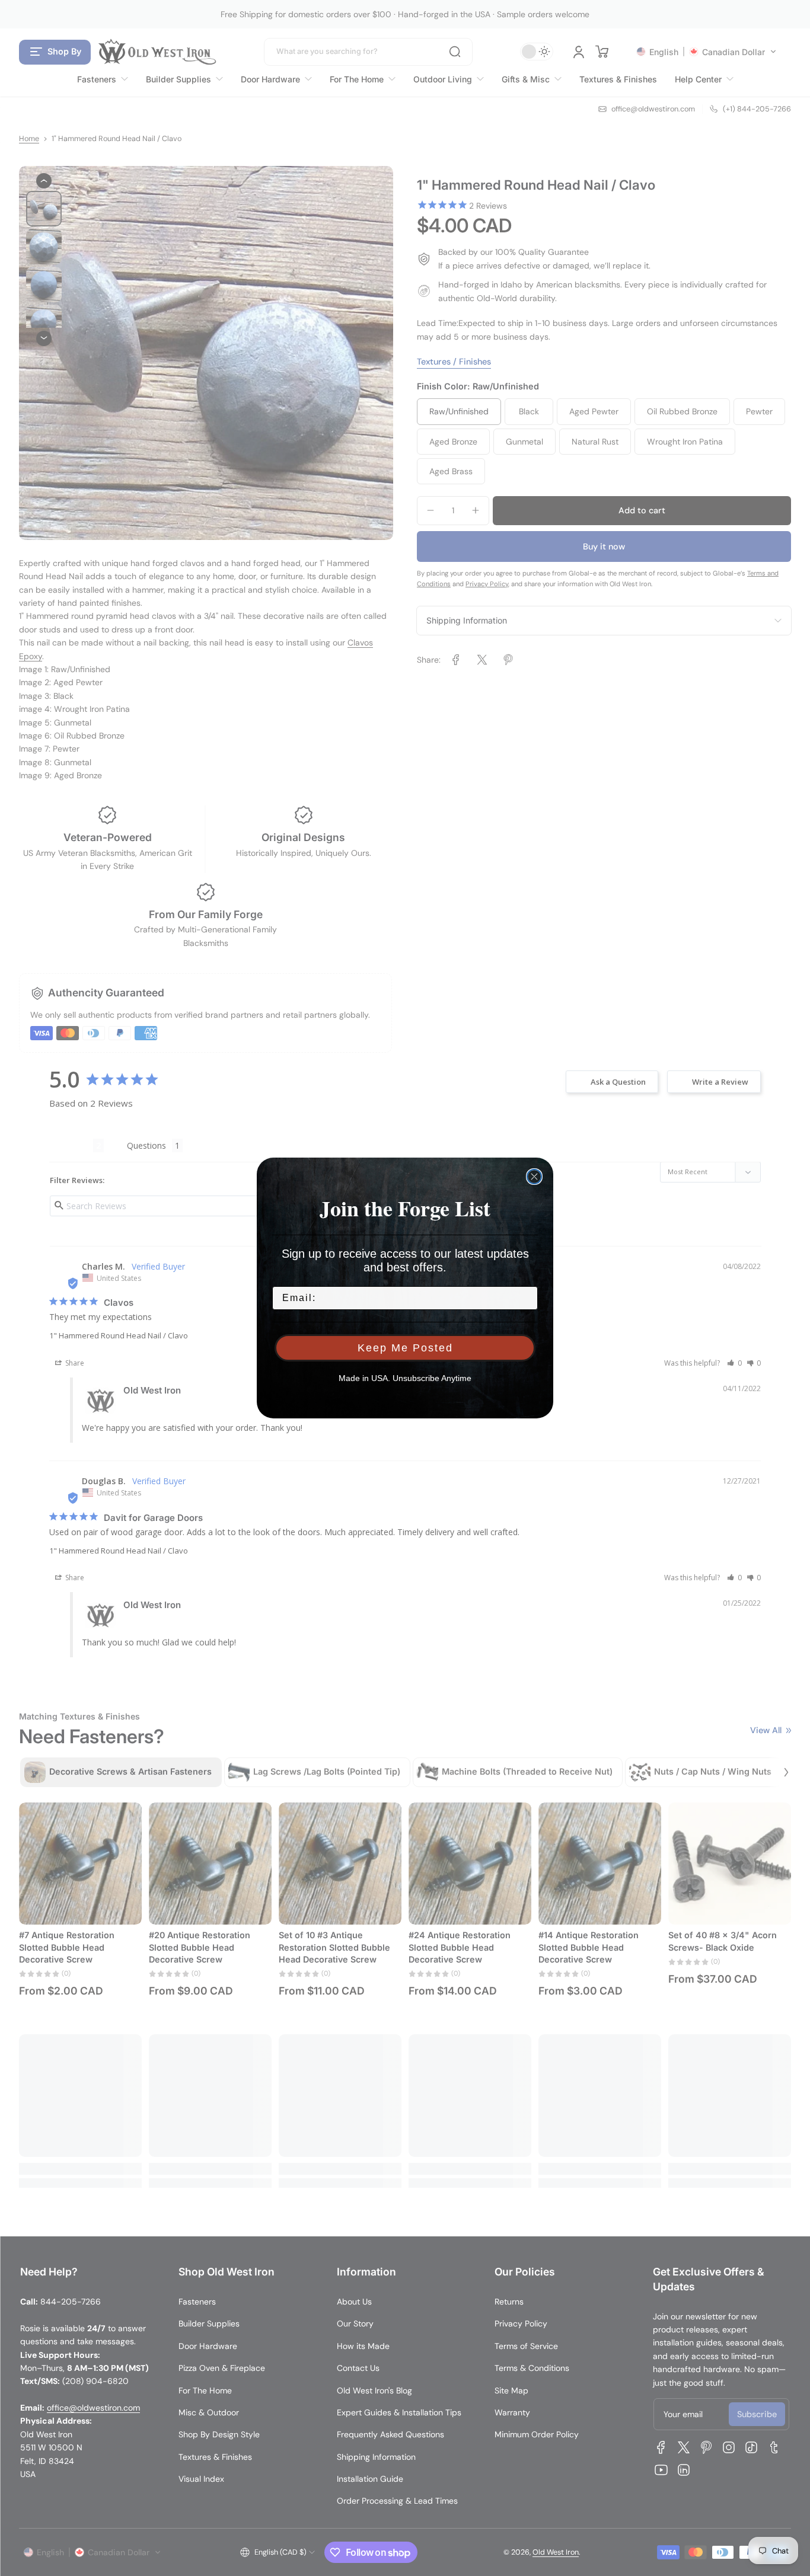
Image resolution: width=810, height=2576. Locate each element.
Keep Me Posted (405, 1348)
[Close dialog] (534, 1177)
